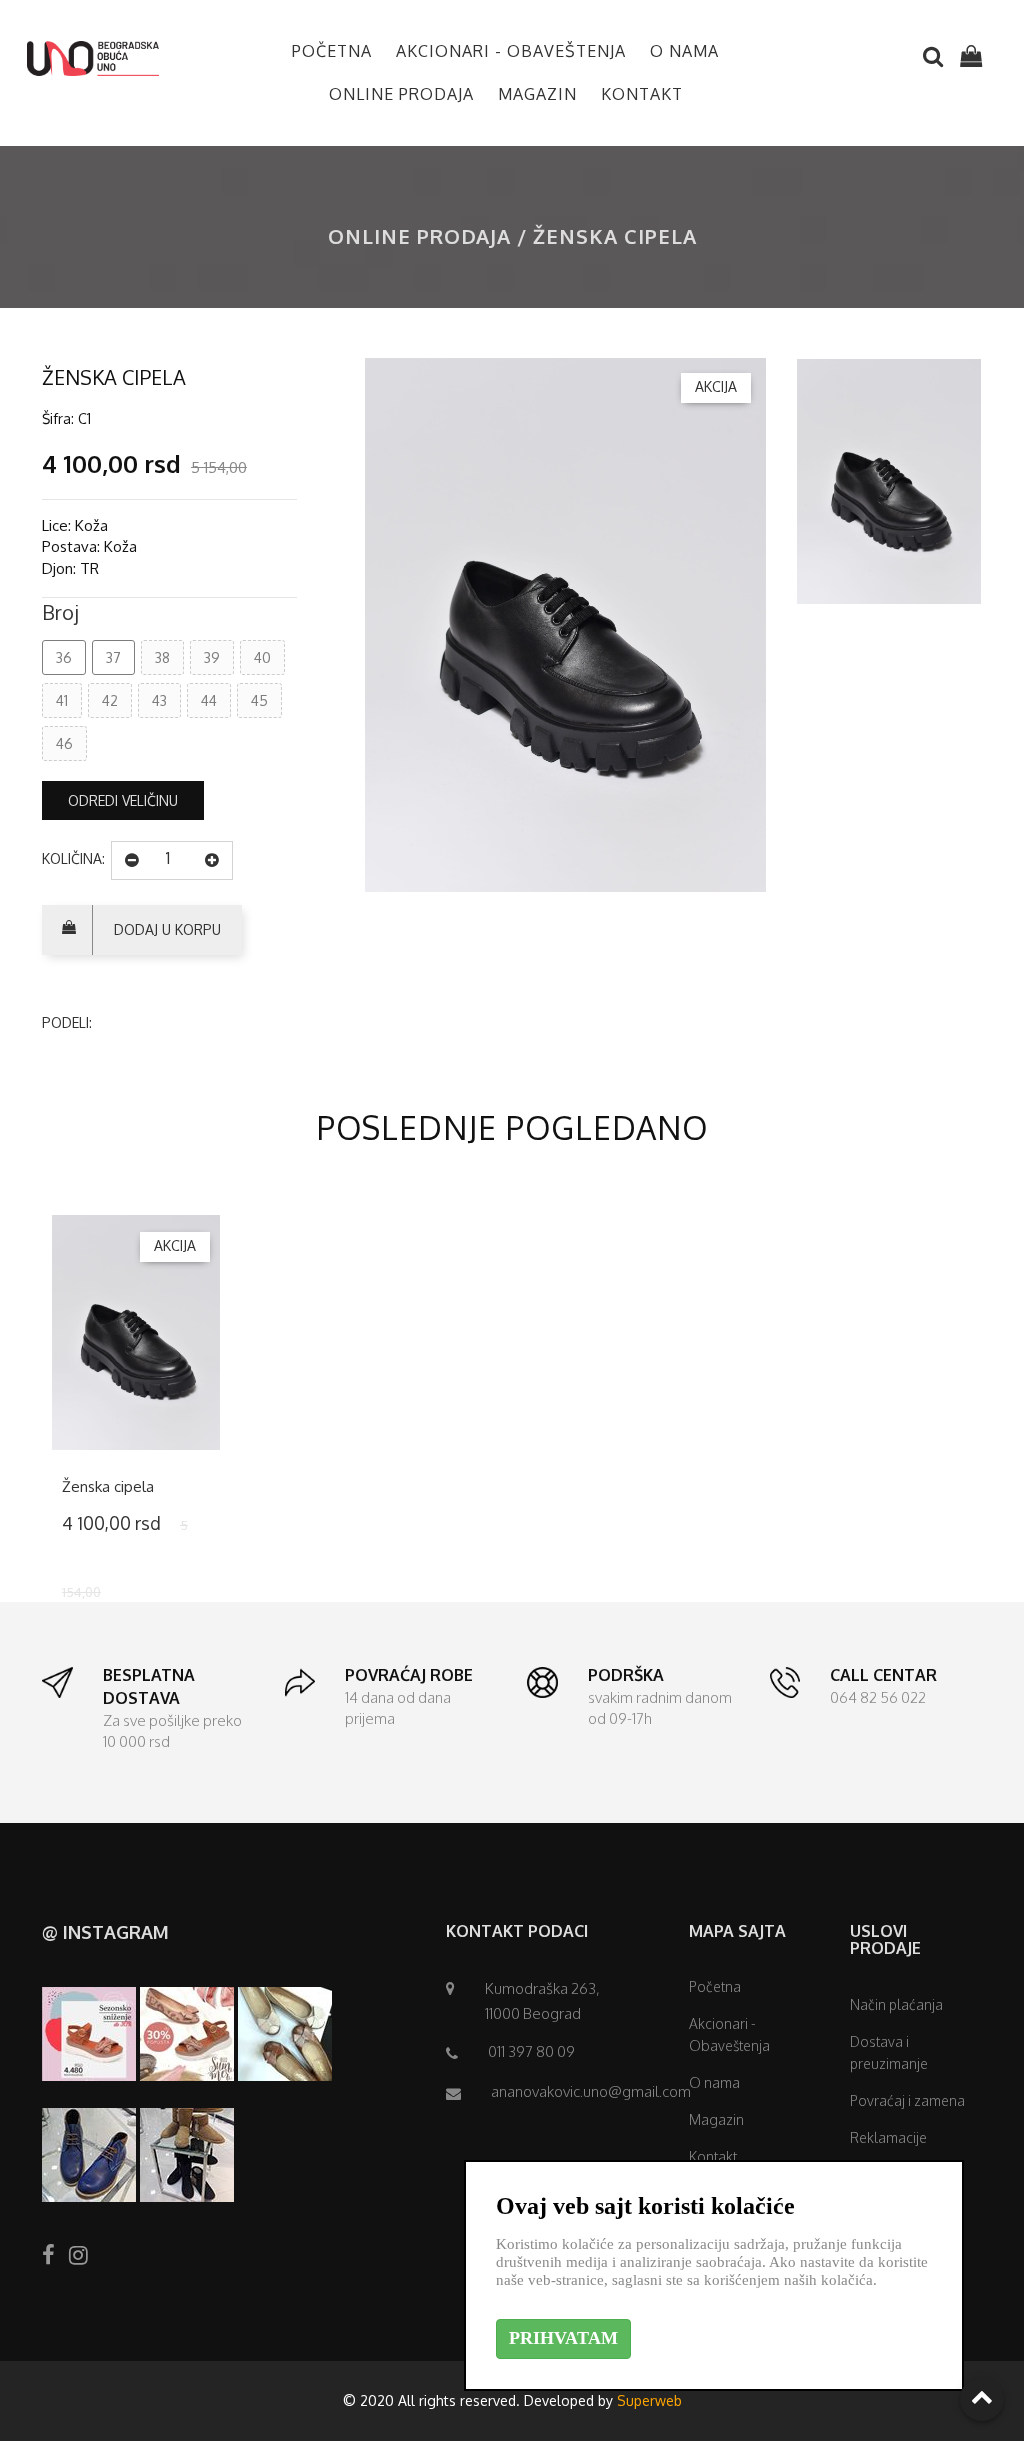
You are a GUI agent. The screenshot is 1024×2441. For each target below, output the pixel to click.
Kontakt (642, 94)
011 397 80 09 (531, 2051)
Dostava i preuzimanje (889, 2052)
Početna (332, 51)
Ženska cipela (108, 1486)
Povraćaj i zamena (907, 2100)
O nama (684, 51)
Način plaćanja (896, 2004)
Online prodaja (401, 94)
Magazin (537, 94)
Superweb (649, 2400)
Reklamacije (888, 2137)
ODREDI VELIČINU (123, 800)
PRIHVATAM (563, 2338)
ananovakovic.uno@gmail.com (591, 2091)
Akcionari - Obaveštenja (511, 51)
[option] (565, 625)
